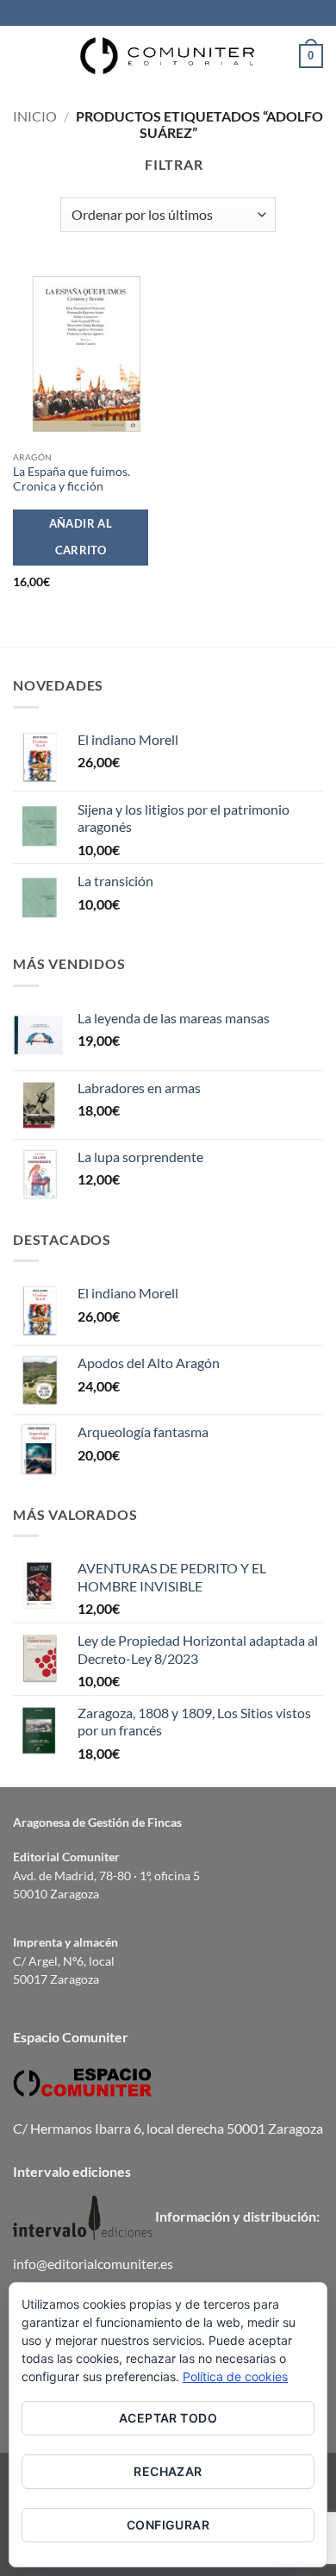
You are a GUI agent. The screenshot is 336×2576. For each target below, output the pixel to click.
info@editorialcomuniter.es (93, 2263)
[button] (23, 56)
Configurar (168, 2525)
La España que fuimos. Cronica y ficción (72, 479)
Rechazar (168, 2471)
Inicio (35, 116)
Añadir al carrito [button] (81, 537)
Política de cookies (235, 2376)
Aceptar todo (168, 2418)
